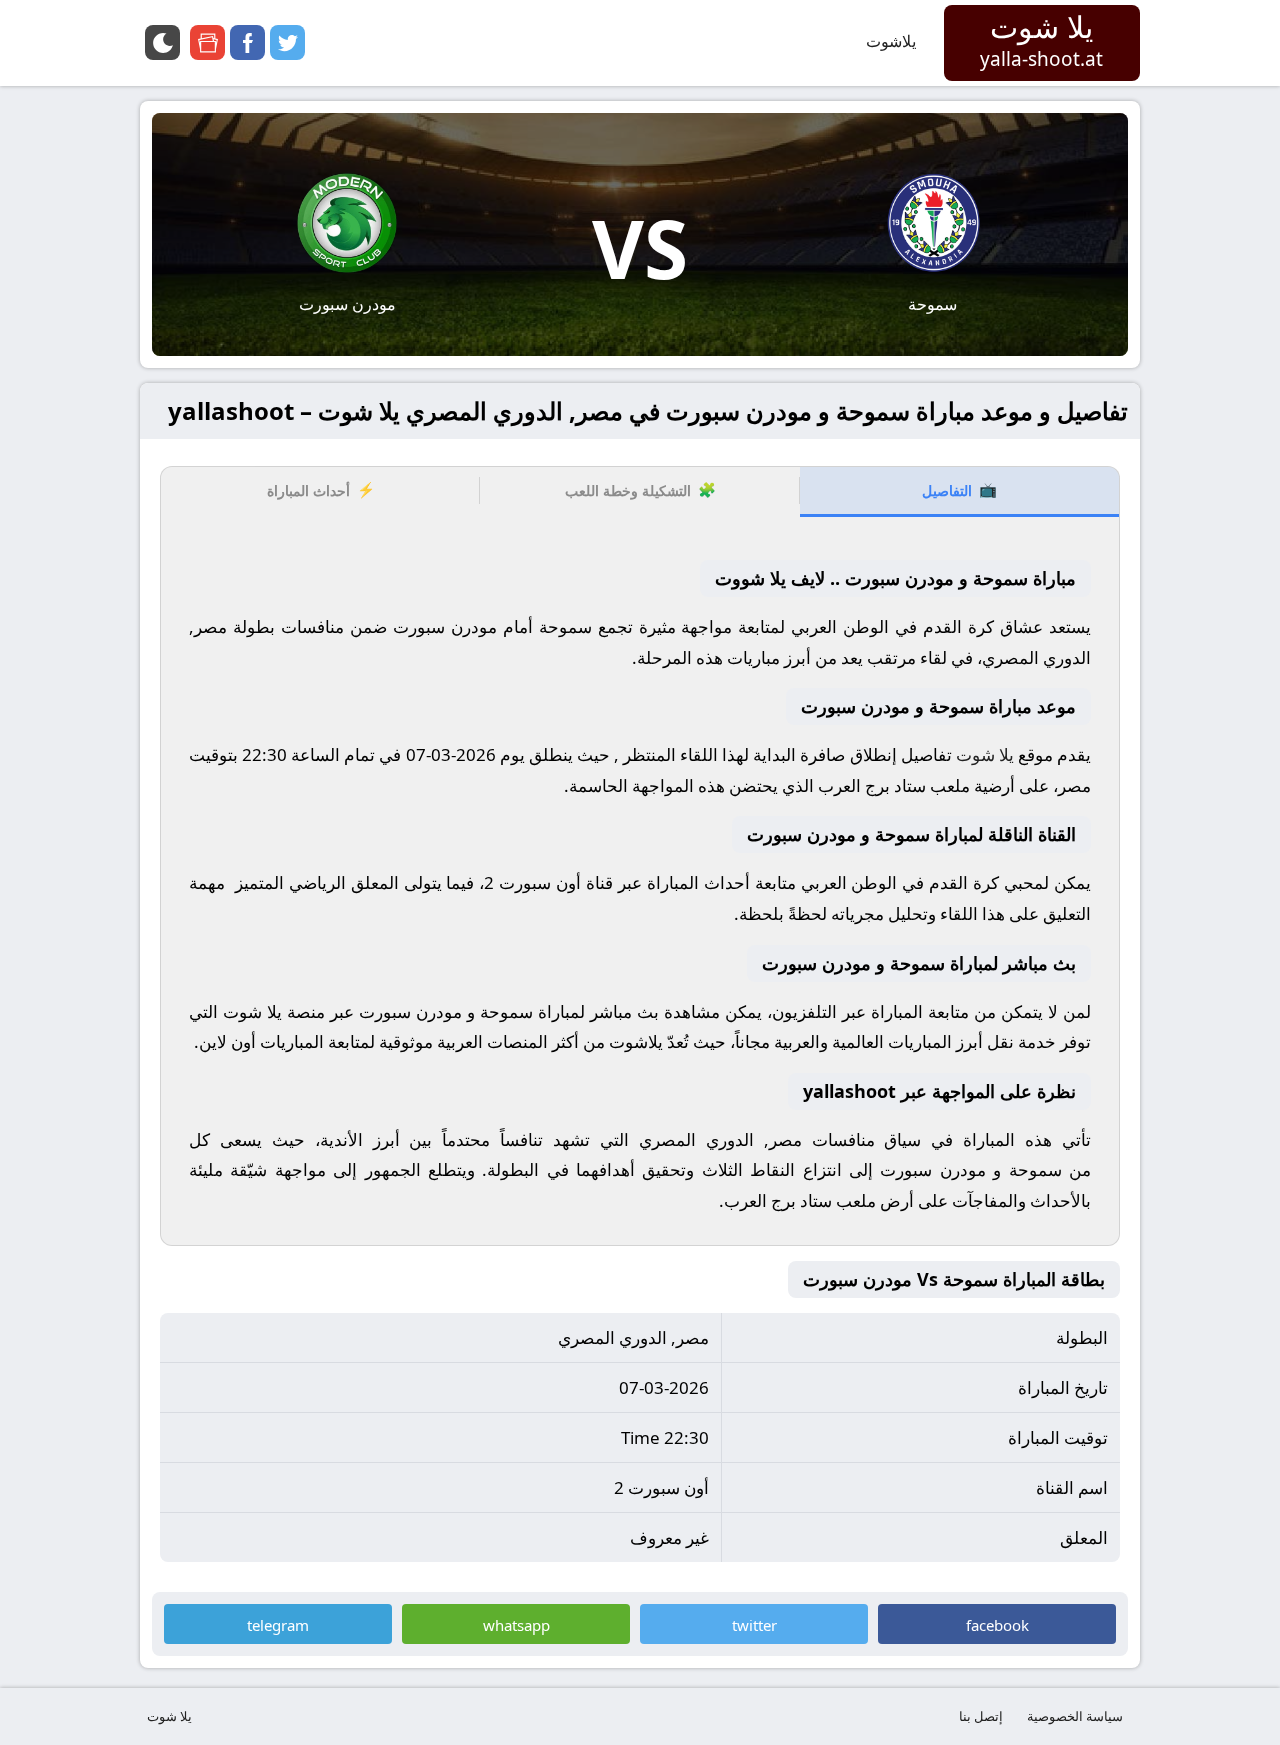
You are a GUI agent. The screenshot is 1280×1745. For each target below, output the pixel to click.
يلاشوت (891, 41)
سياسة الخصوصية (1075, 1716)
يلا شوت (169, 1716)
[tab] (959, 492)
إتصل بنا (981, 1716)
